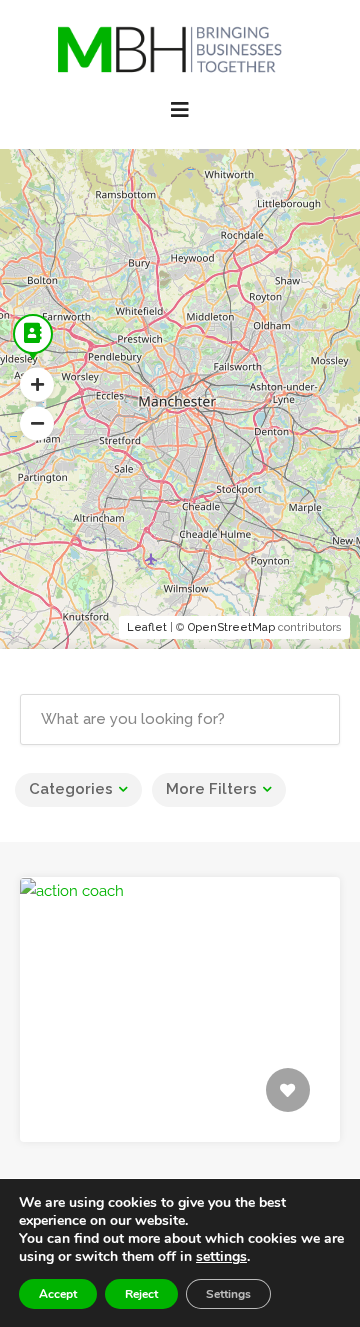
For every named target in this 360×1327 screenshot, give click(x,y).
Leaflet (147, 627)
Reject (141, 1294)
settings (221, 1257)
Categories (71, 789)
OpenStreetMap (231, 627)
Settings (228, 1294)
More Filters (211, 789)
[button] (37, 385)
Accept (58, 1294)
